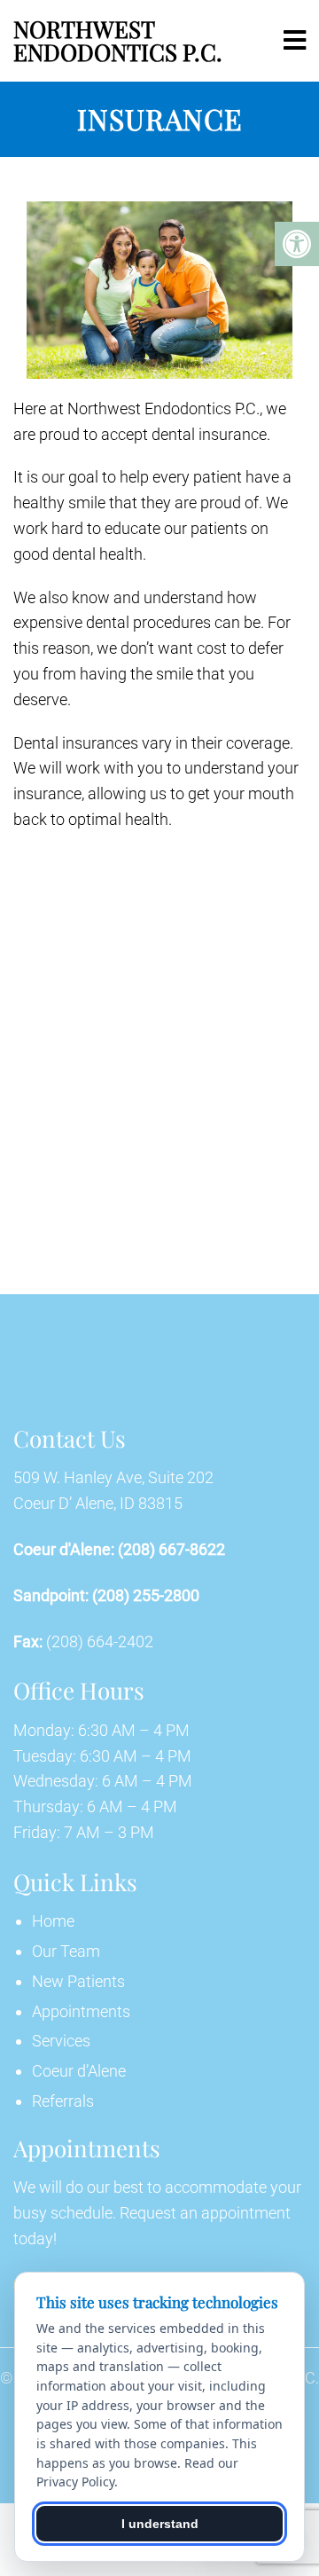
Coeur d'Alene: (64, 1550)
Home (53, 1921)
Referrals (63, 2101)
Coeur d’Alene (79, 2071)
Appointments (81, 2011)
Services (61, 2041)
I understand (160, 2524)
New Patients (78, 1981)
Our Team (66, 1951)
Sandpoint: (51, 1596)
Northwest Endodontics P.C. (118, 40)
